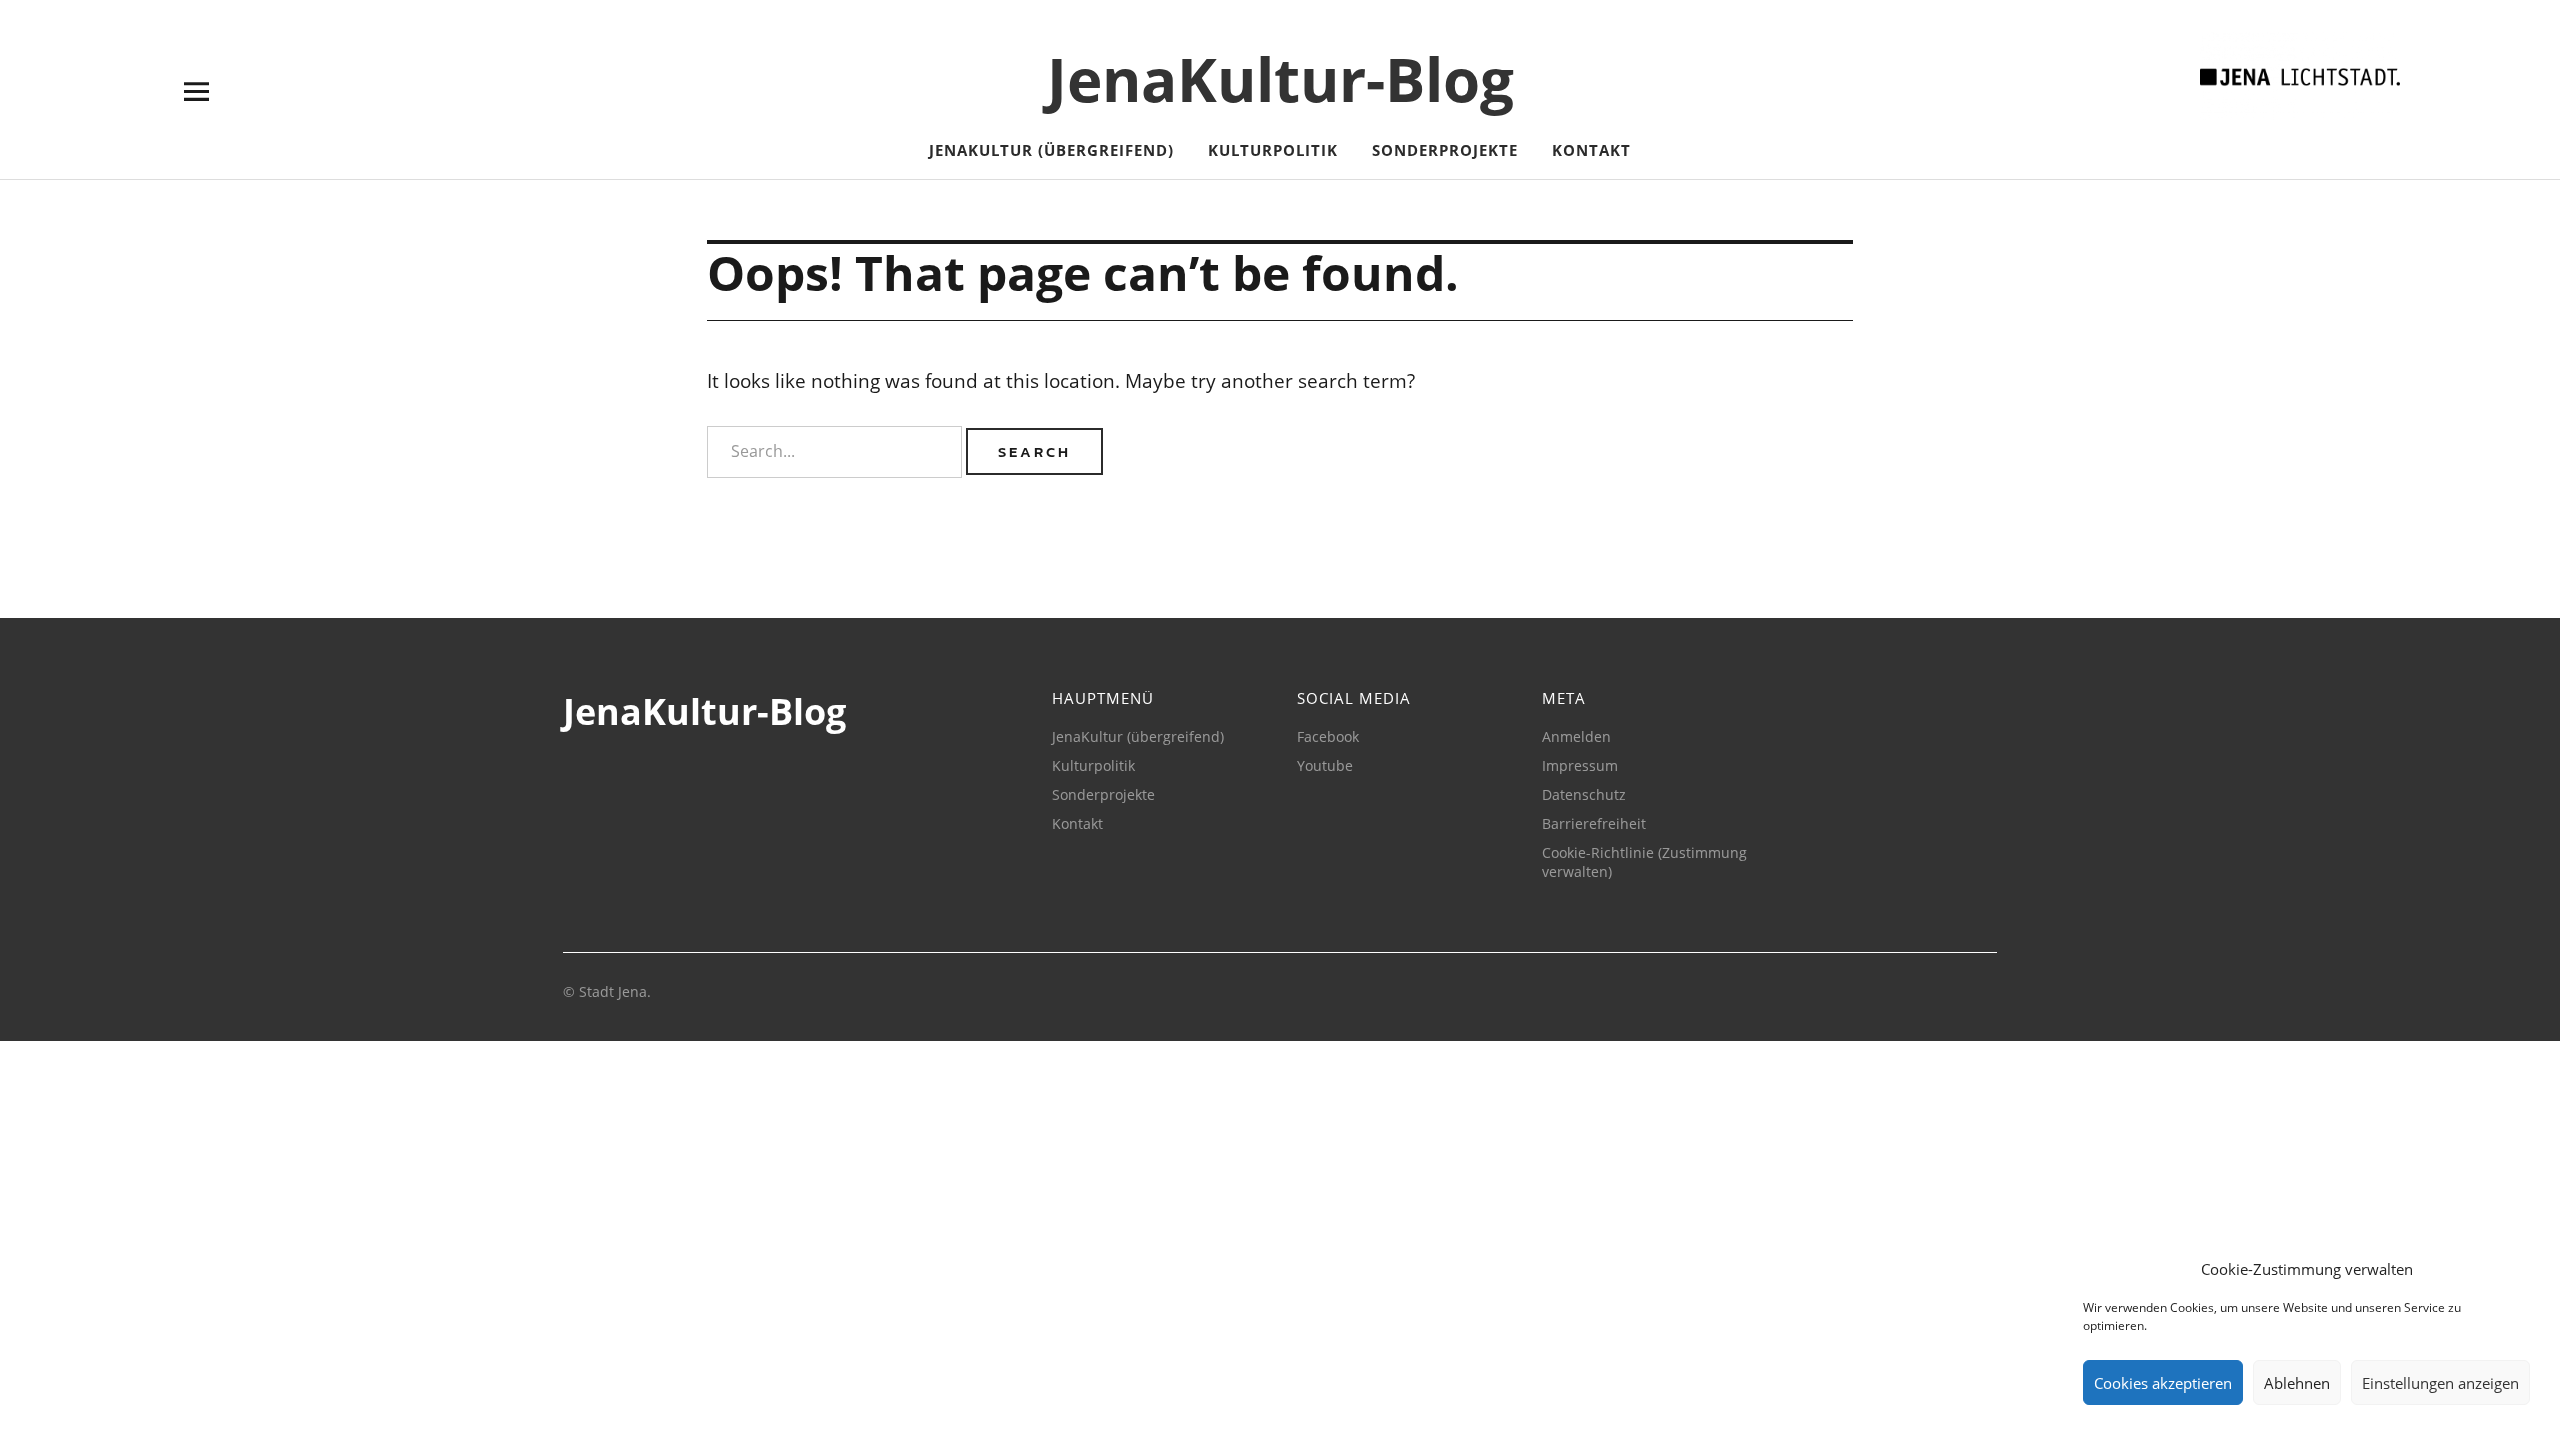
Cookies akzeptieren (2163, 1383)
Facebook (1328, 736)
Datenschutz (1584, 794)
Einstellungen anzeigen (2440, 1383)
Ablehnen (2297, 1383)
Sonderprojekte (1445, 150)
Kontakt (1591, 150)
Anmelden (1576, 736)
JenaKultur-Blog (1280, 79)
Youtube (1325, 765)
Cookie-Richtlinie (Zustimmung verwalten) (1644, 862)
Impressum (1580, 765)
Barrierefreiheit (1594, 823)
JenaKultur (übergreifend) (1051, 150)
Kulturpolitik (1273, 150)
